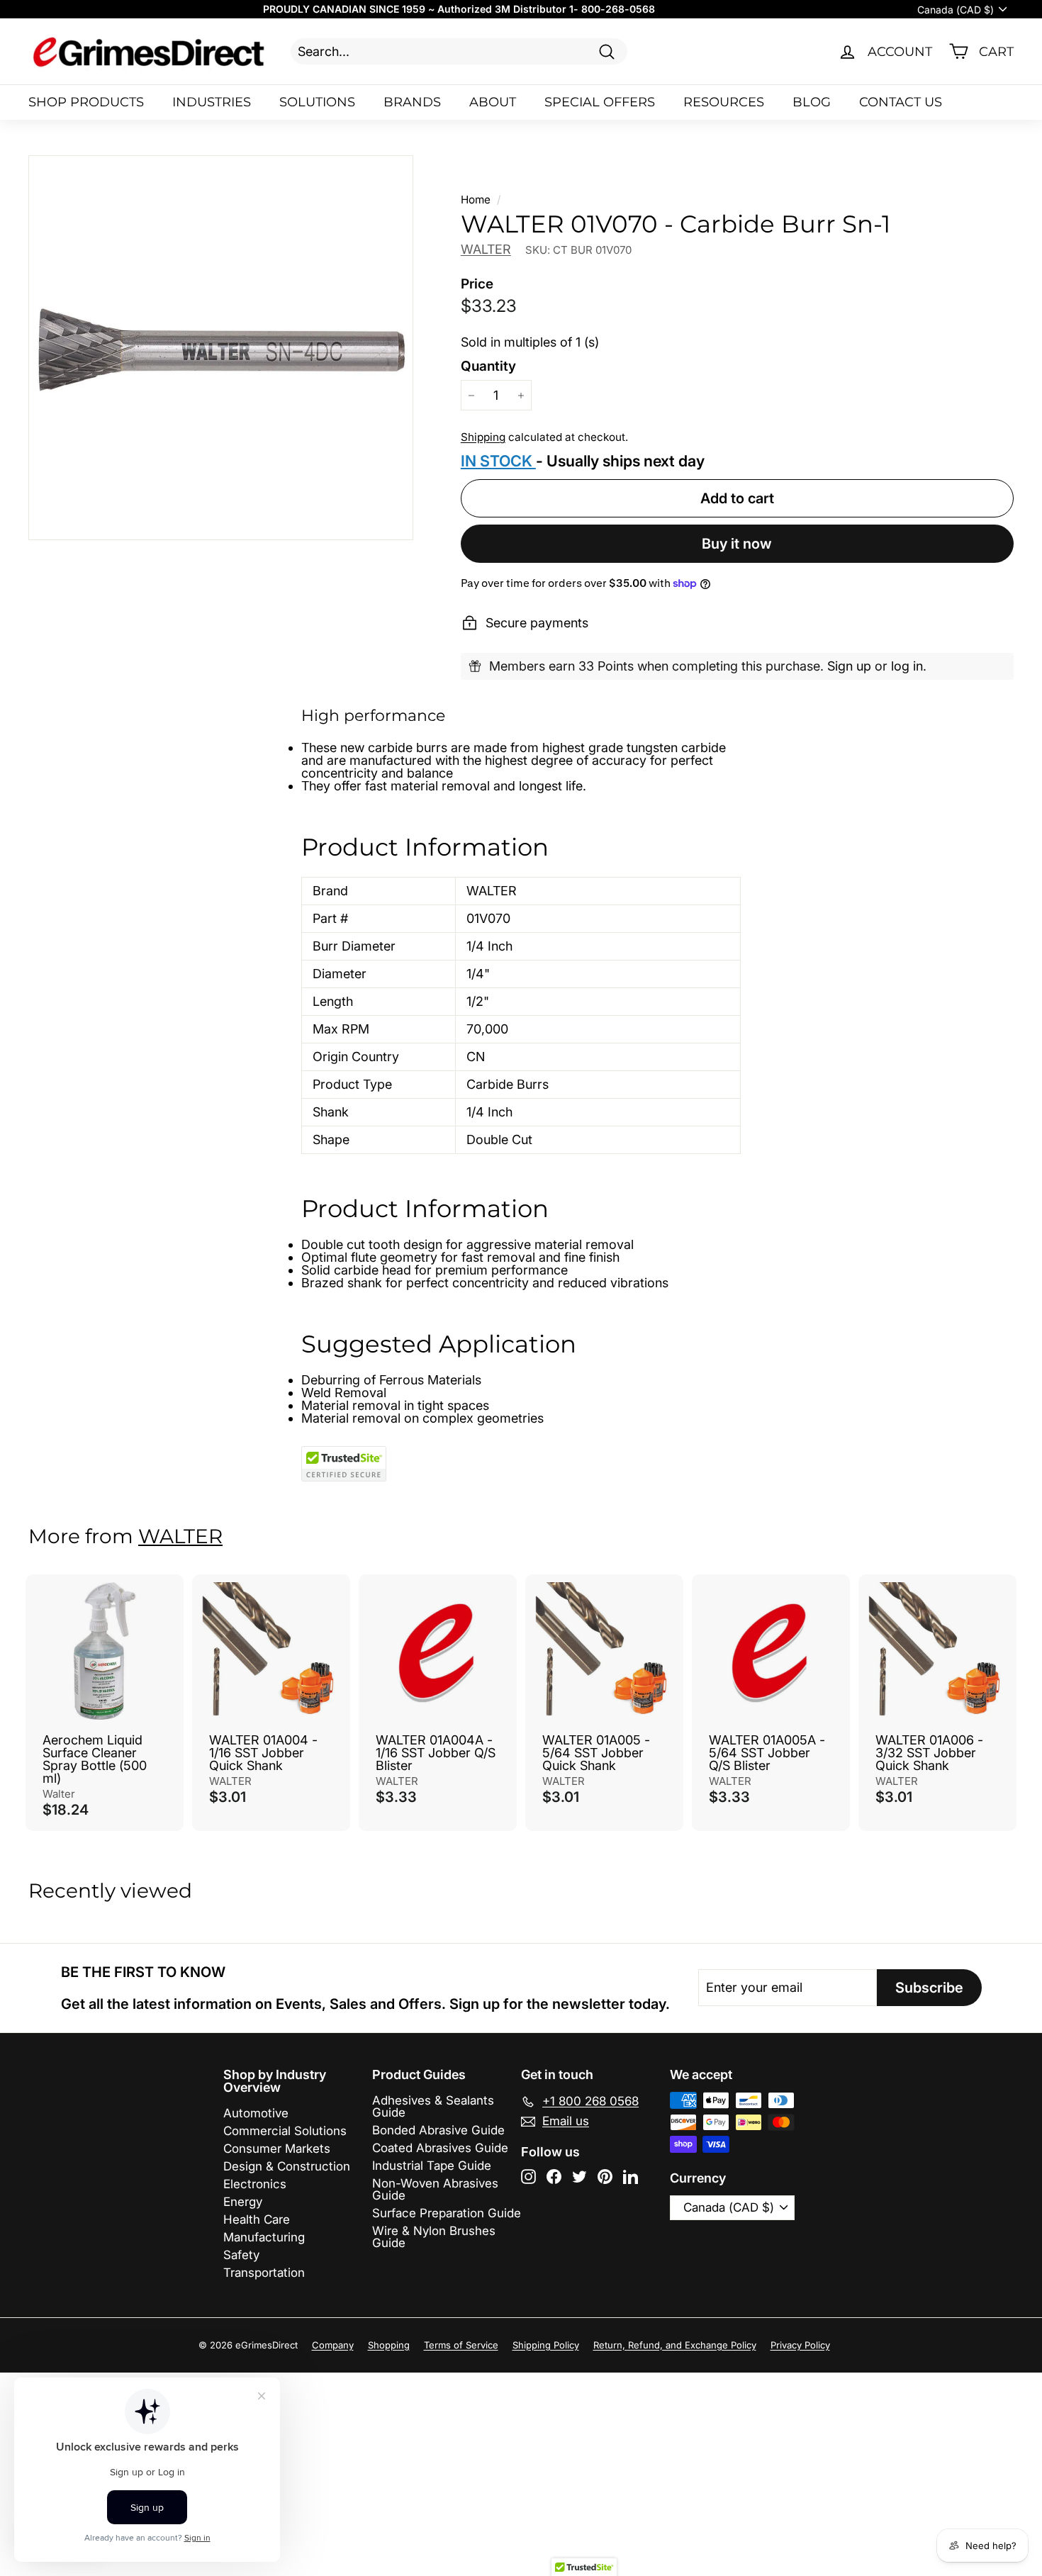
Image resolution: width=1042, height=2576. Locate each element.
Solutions (317, 102)
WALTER (486, 249)
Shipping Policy (546, 2345)
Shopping (389, 2345)
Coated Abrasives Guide (440, 2148)
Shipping (483, 437)
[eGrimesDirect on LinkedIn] (631, 2177)
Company (333, 2345)
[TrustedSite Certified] (344, 1464)
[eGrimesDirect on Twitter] (579, 2177)
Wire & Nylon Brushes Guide (434, 2237)
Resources (724, 102)
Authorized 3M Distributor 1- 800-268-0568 (546, 9)
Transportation (264, 2273)
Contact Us (901, 102)
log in (907, 666)
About (493, 102)
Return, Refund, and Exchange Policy (675, 2345)
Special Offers (600, 102)
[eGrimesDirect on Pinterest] (605, 2177)
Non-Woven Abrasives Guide (435, 2189)
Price (477, 284)
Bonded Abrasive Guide (438, 2130)
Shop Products (86, 102)
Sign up (849, 666)
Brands (412, 102)
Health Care (257, 2219)
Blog (812, 102)
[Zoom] (221, 348)
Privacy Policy (800, 2345)
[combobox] (459, 51)
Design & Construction (287, 2166)
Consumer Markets (277, 2149)
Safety (241, 2255)
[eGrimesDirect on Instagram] (528, 2177)
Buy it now (737, 544)
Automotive (256, 2113)
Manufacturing (264, 2237)
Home (476, 200)
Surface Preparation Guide (447, 2213)
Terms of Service (461, 2345)
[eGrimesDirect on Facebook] (554, 2177)
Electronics (255, 2184)
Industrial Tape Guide (432, 2166)
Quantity (488, 366)
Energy (243, 2202)
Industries (212, 102)
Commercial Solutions (285, 2131)
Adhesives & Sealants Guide (433, 2106)
